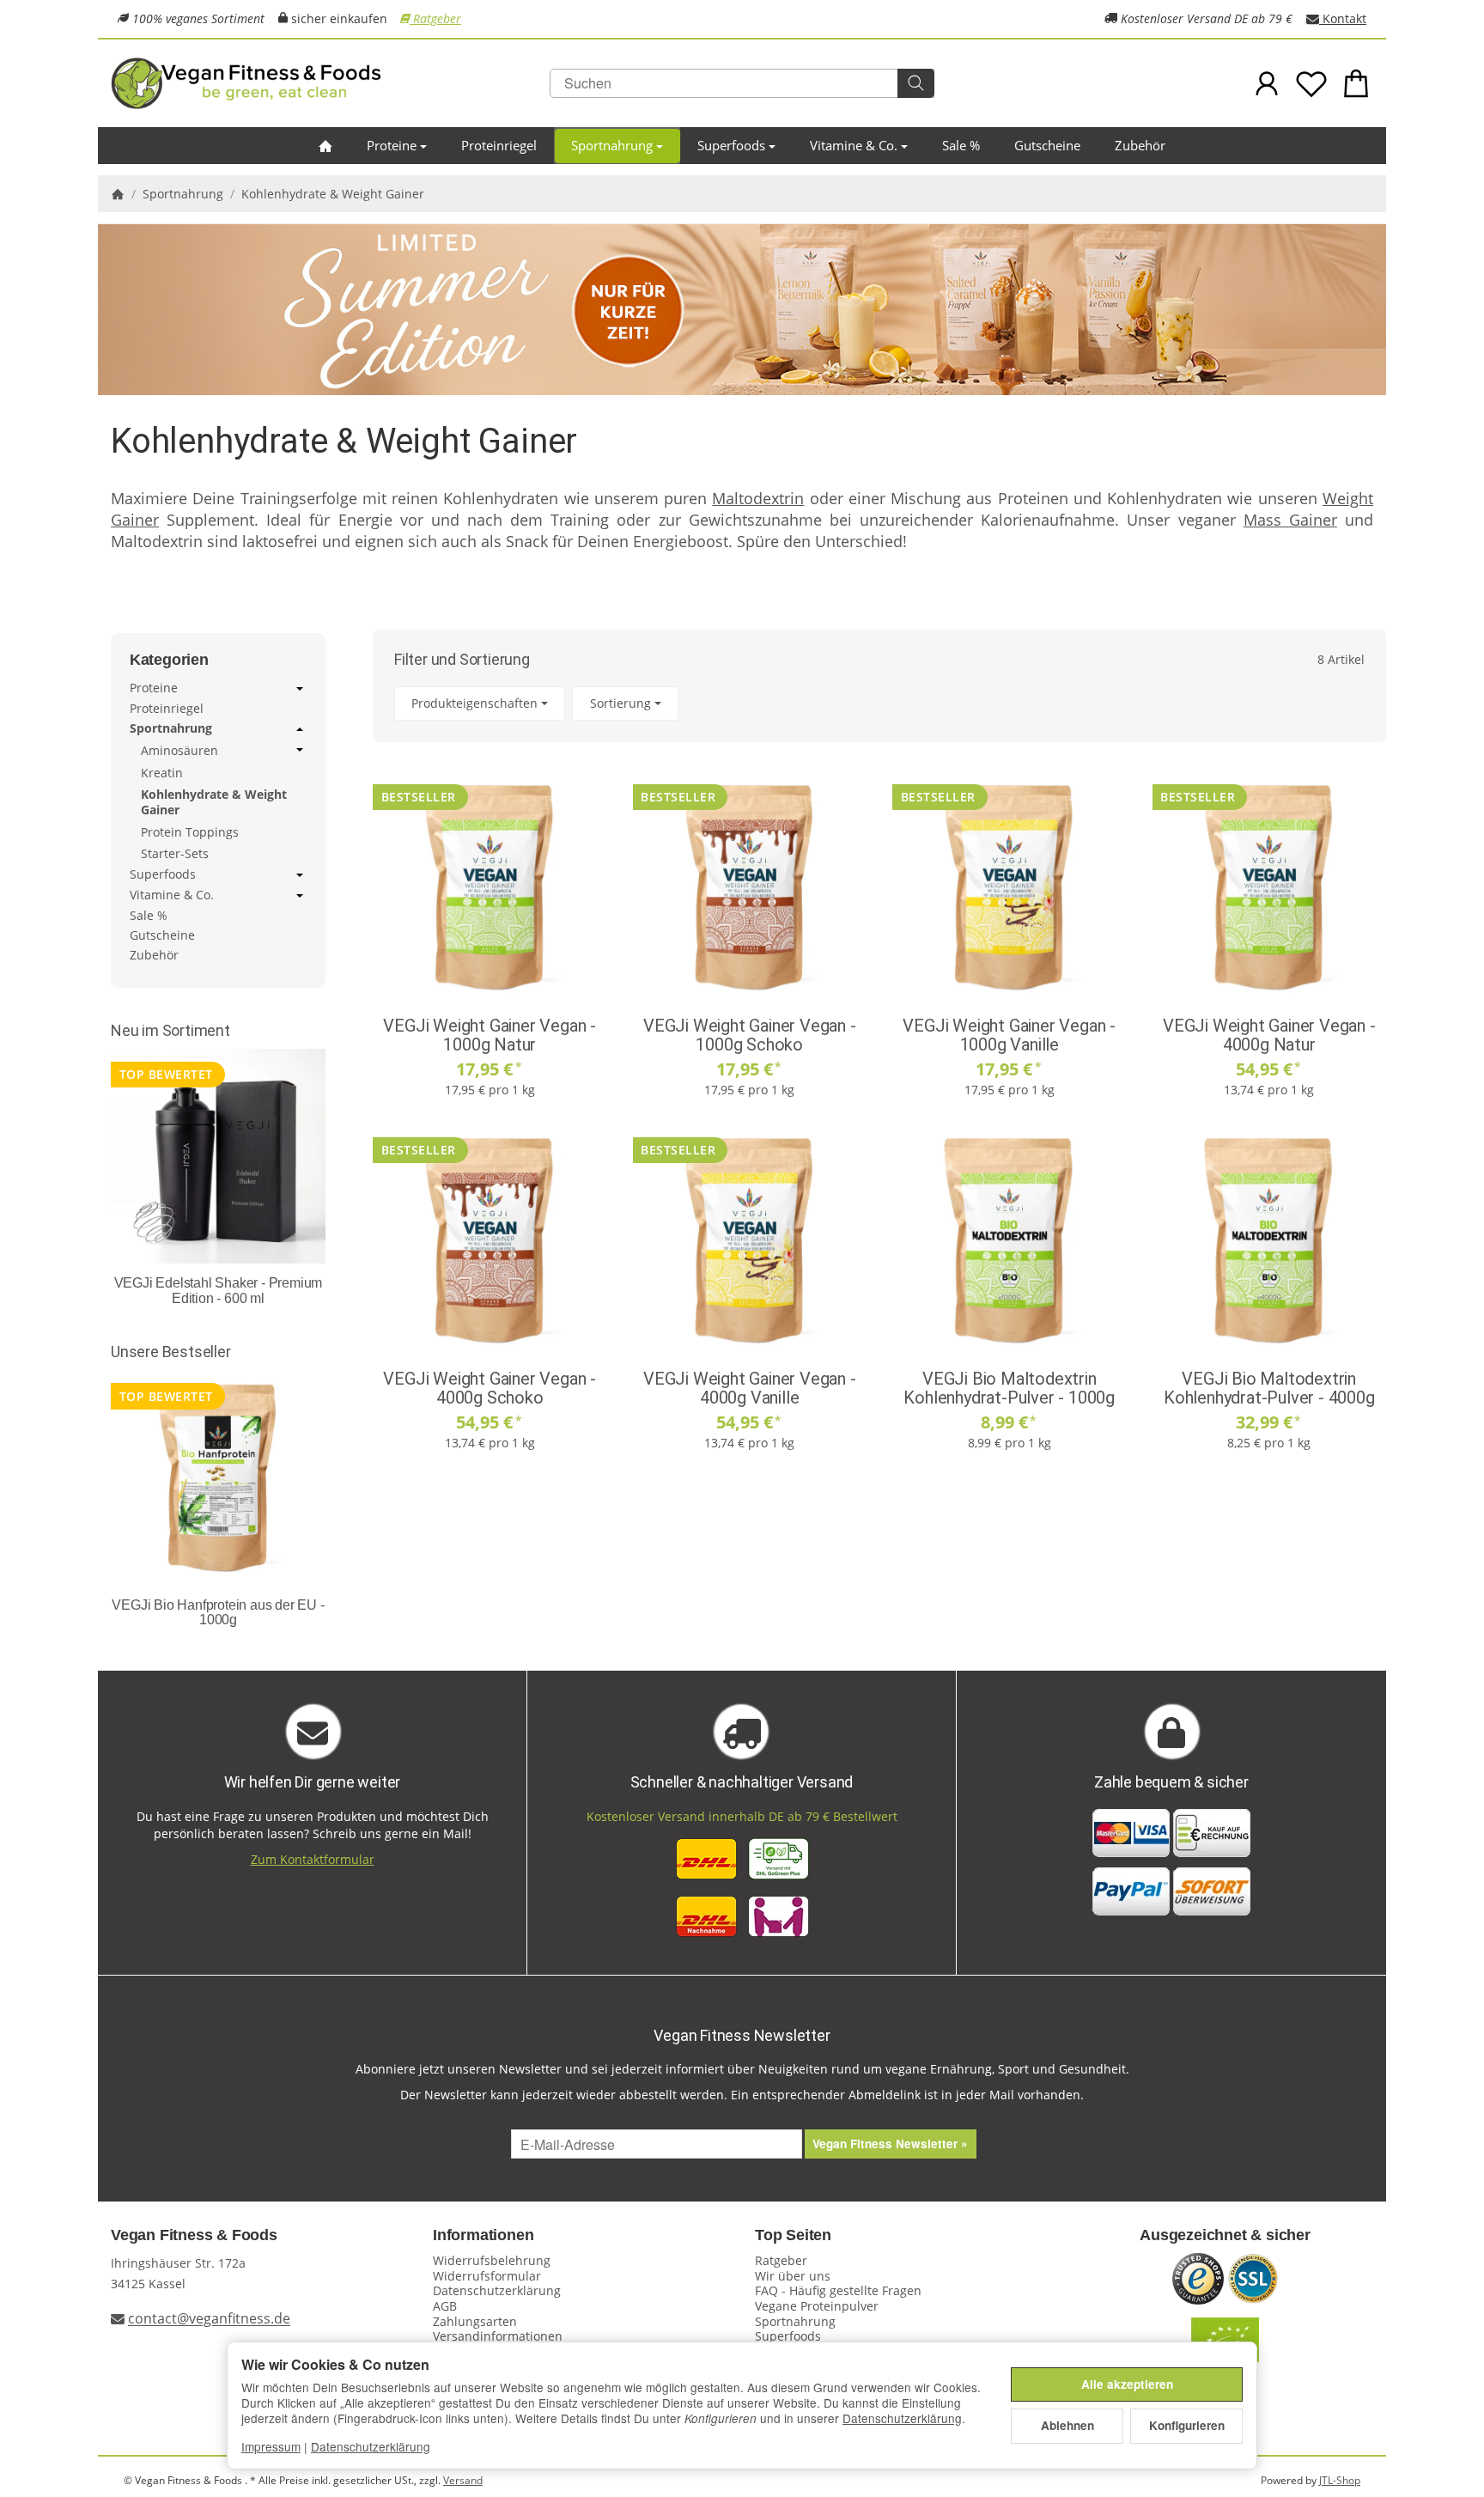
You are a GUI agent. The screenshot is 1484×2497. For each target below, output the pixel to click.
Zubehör (1140, 145)
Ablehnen (1067, 2425)
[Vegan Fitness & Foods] (325, 146)
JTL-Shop (1340, 2480)
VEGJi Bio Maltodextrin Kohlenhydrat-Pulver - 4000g (1269, 1388)
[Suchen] (916, 83)
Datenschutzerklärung (902, 2418)
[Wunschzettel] (1311, 83)
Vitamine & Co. (854, 145)
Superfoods (731, 145)
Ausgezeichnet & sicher (1225, 2235)
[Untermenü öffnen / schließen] (300, 689)
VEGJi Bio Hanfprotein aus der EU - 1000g (218, 1613)
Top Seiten (793, 2235)
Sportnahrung (612, 145)
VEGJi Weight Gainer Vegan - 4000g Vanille (750, 1388)
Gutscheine (1047, 145)
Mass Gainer (1290, 520)
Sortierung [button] (620, 703)
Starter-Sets (175, 853)
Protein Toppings (190, 832)
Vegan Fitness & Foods (194, 2235)
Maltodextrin (758, 498)
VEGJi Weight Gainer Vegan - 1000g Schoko (750, 1035)
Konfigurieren (1187, 2425)
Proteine (392, 145)
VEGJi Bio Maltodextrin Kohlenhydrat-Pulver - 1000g (1009, 1388)
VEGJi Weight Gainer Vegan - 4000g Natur (1269, 1035)
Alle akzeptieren (1127, 2384)
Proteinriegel (499, 145)
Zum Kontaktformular (313, 1859)
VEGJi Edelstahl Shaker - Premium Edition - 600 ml (219, 1291)
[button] (879, 704)
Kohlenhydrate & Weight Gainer (214, 802)
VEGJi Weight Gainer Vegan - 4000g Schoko (490, 1388)
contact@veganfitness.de (209, 2319)
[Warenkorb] (1356, 83)
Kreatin (162, 773)
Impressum (271, 2446)
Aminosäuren (179, 751)
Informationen (483, 2235)
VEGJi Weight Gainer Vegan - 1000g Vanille (1009, 1035)
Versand (463, 2480)
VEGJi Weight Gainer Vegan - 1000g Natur (490, 1035)
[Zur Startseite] (321, 83)
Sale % (961, 145)
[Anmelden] (1267, 83)
